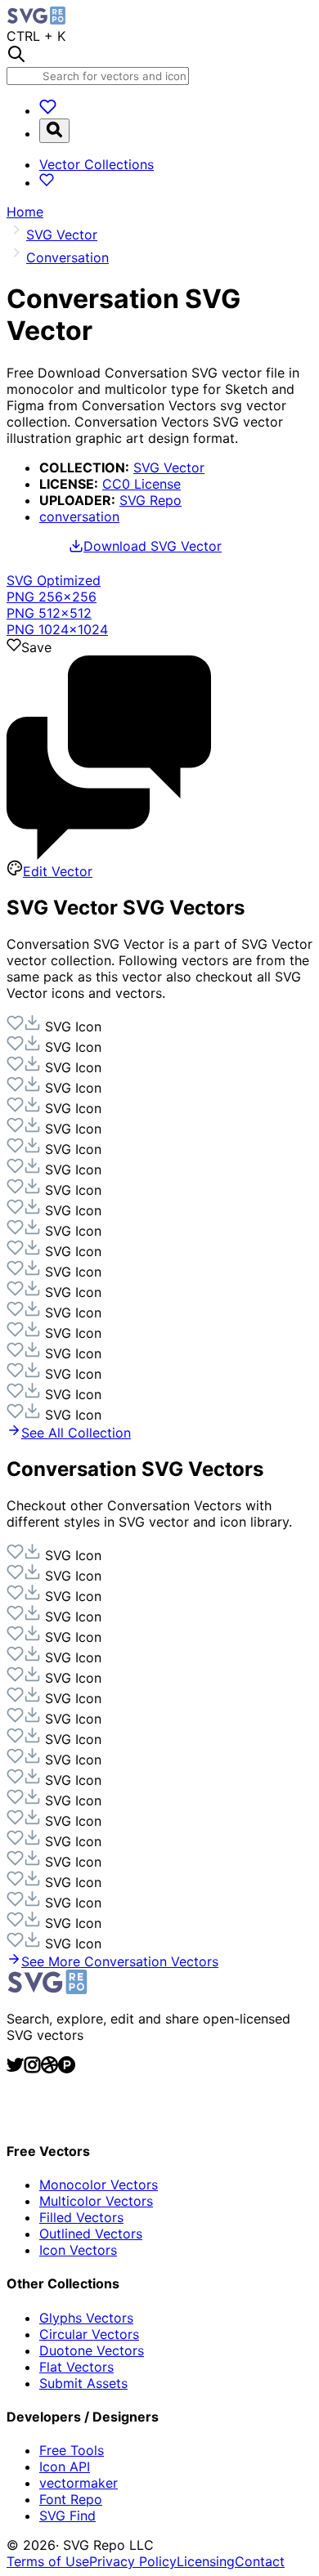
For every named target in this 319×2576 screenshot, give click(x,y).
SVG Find (67, 2516)
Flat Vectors (76, 2367)
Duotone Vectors (92, 2350)
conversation (79, 517)
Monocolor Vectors (99, 2185)
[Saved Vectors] (48, 110)
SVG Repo (151, 500)
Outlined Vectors (91, 2234)
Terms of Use (48, 2561)
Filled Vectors (81, 2217)
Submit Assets (83, 2383)
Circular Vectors (89, 2334)
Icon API (65, 2466)
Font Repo (71, 2499)
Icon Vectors (78, 2250)
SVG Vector (169, 467)
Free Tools (72, 2450)
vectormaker (79, 2483)
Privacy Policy (133, 2561)
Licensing (206, 2561)
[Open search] (54, 131)
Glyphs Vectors (86, 2318)
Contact (260, 2561)
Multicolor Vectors (96, 2201)
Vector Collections (97, 164)
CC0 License (142, 484)
